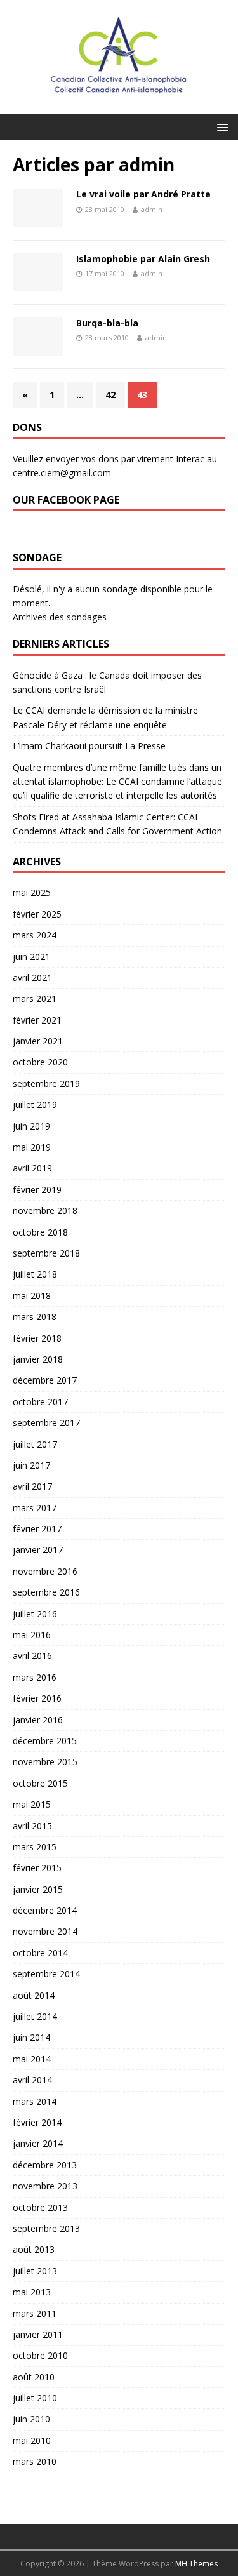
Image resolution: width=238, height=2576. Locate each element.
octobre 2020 (40, 1062)
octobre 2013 (40, 2207)
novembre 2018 (45, 1211)
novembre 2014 (45, 1931)
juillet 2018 (35, 1274)
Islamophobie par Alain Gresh (143, 259)
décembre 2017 (45, 1380)
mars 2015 (35, 1847)
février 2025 (37, 914)
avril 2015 (32, 1826)
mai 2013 (32, 2292)
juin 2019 (31, 1126)
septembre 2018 (46, 1253)
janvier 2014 (38, 2143)
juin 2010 (31, 2419)
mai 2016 (32, 1635)
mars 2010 (35, 2461)
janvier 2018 (38, 1359)
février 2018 (37, 1338)
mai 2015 (32, 1804)
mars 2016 (35, 1677)
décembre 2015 (45, 1741)
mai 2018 (32, 1296)
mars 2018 (35, 1317)
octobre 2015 (40, 1783)
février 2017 (37, 1529)
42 (110, 395)
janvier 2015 (38, 1889)
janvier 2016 (38, 1720)
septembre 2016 (46, 1592)
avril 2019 (32, 1168)
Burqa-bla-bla (107, 323)
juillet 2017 (35, 1444)
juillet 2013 (35, 2271)
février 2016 (37, 1698)
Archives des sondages (60, 617)
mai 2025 (32, 892)
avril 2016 (32, 1656)
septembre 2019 (46, 1084)
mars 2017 (35, 1508)
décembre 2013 (45, 2165)
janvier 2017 (38, 1550)
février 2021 (37, 1020)
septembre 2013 (46, 2228)
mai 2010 (32, 2440)
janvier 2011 (38, 2334)
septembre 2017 (46, 1423)
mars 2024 (35, 935)
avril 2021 (32, 978)
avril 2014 (32, 2080)
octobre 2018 (40, 1232)
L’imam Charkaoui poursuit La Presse (89, 746)
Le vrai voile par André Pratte (143, 194)
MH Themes (196, 2564)
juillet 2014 (35, 2016)
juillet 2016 (35, 1614)
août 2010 (34, 2377)
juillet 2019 (35, 1104)
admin (152, 209)
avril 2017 (32, 1486)
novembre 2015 (45, 1762)
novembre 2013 (45, 2186)
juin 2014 (31, 2037)
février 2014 (37, 2122)
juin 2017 (31, 1465)
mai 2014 (32, 2059)
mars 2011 (35, 2313)
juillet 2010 (35, 2398)
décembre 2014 (45, 1910)
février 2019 (37, 1190)
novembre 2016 (45, 1571)
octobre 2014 (40, 1953)
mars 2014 (35, 2101)
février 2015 (37, 1868)
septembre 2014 (46, 1974)
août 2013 (34, 2249)
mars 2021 (35, 998)
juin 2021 (31, 957)
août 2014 (34, 1995)
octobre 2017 (40, 1402)
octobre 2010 (40, 2355)
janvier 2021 (38, 1041)
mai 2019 (32, 1147)
